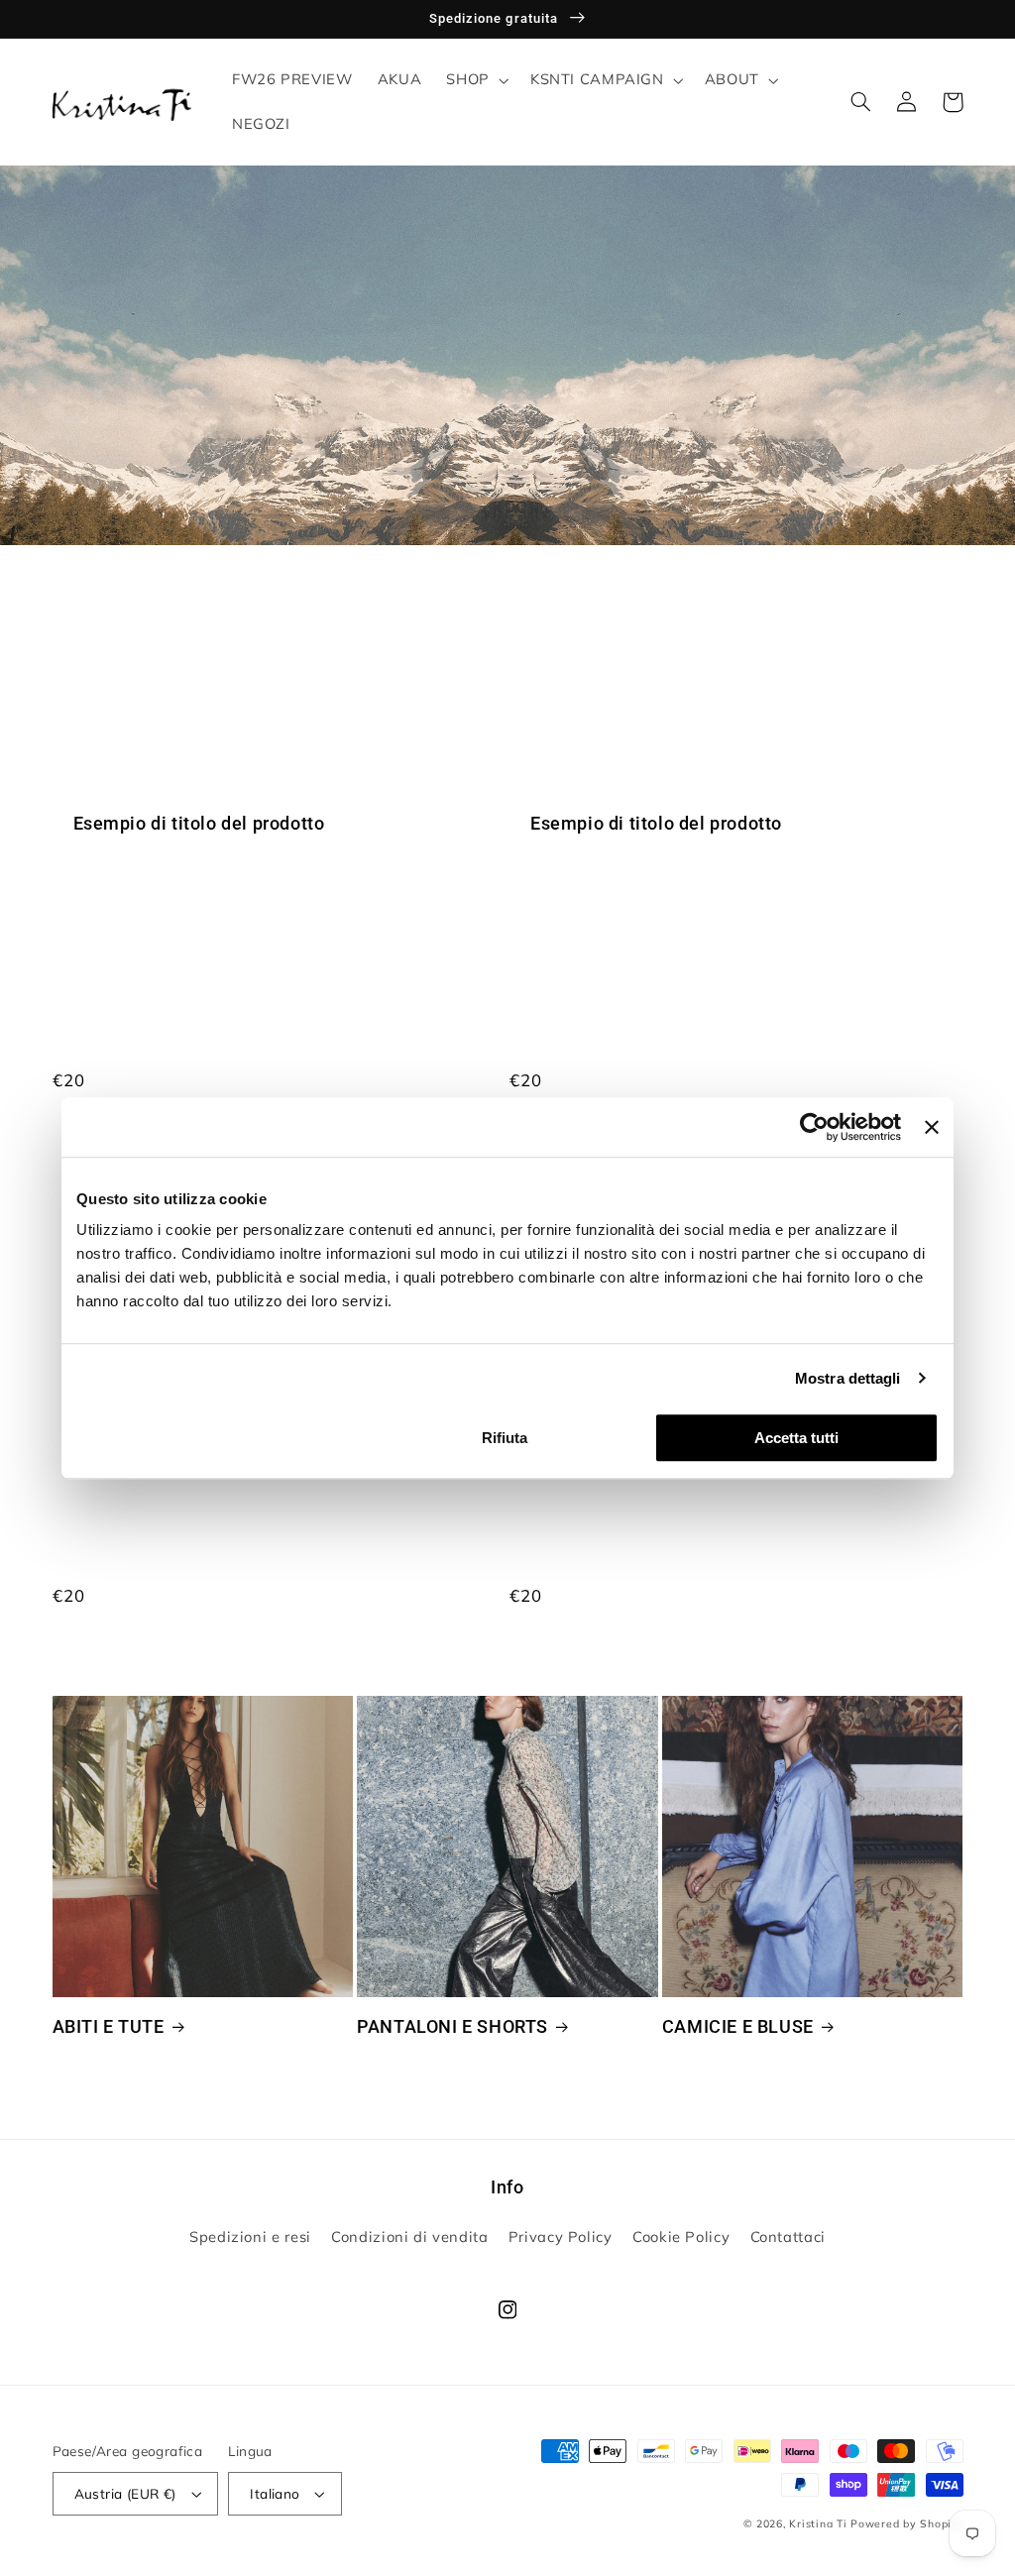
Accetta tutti (796, 1438)
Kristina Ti (818, 2523)
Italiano (275, 2493)
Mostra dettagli (848, 1378)
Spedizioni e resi (250, 2237)
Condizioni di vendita (409, 2237)
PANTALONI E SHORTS (452, 2026)
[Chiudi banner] (932, 1127)
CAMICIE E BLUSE (738, 2026)
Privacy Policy (561, 2237)
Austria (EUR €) (125, 2493)
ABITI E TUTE (109, 2026)
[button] (476, 80)
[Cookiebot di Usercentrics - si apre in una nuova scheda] (814, 1127)
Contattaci (788, 2237)
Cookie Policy (681, 2237)
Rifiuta (505, 1438)
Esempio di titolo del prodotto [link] (199, 823)
